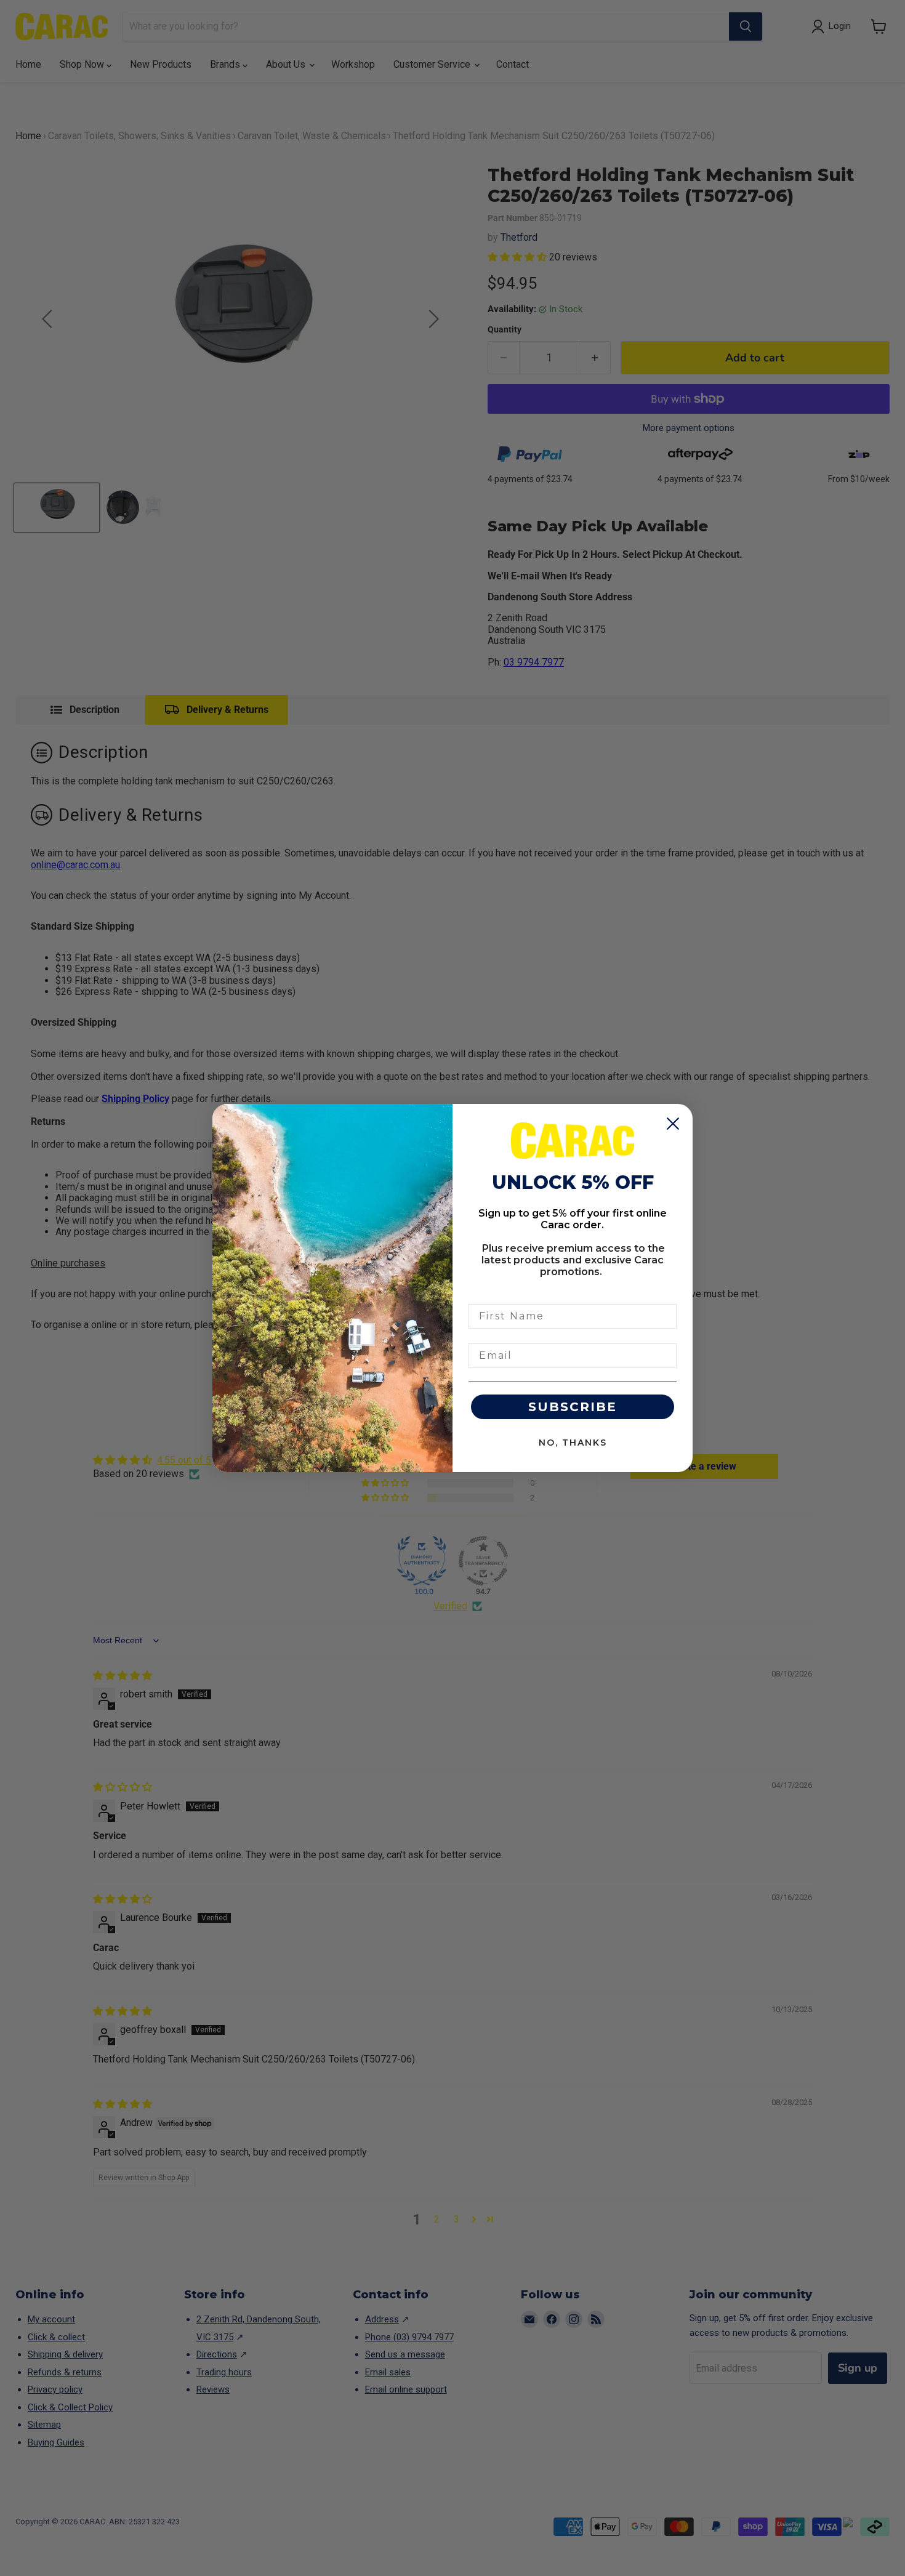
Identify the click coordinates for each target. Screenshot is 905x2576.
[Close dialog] (673, 1124)
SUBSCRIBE (573, 1407)
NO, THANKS (573, 1443)
